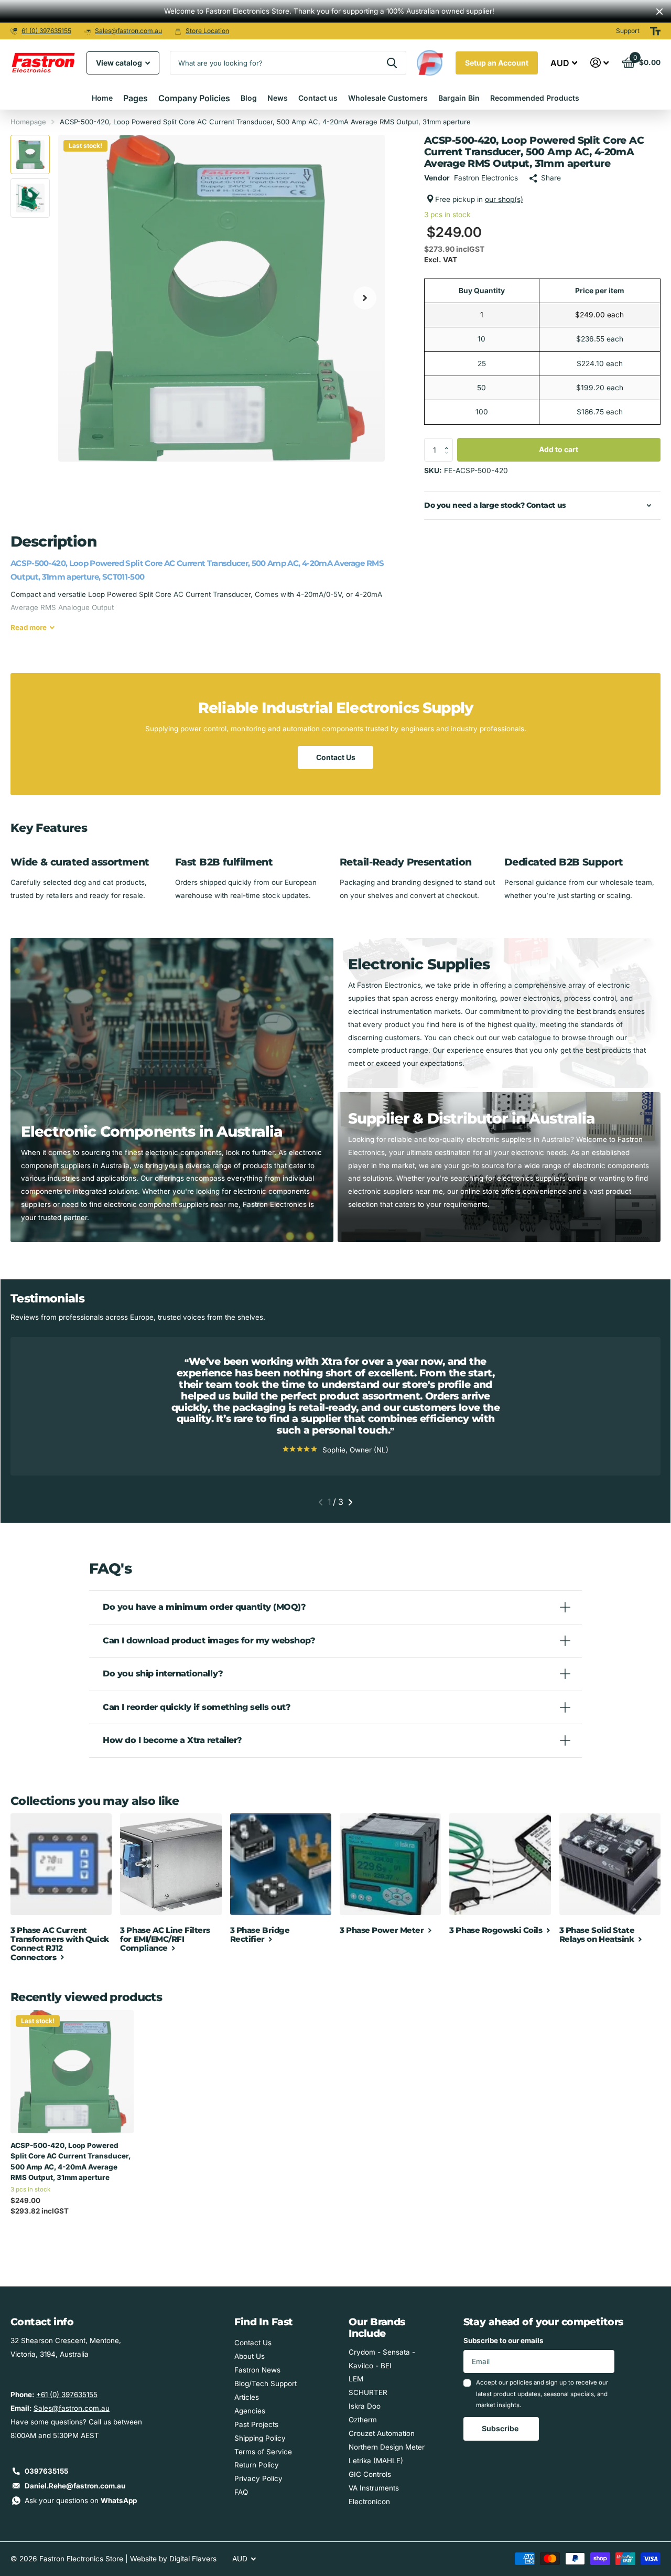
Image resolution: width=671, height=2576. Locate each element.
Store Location (207, 31)
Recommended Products (535, 98)
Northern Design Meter (387, 2447)
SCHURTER (368, 2392)
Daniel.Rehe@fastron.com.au (75, 2486)
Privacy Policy (258, 2478)
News (278, 98)
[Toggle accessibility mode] (655, 31)
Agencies (250, 2411)
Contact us (318, 98)
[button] (449, 441)
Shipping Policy (260, 2438)
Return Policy (257, 2465)
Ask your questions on (81, 2500)
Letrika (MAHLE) (376, 2461)
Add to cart (559, 449)
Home (102, 98)
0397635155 (46, 2471)
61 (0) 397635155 (46, 31)
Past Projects (256, 2424)
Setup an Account (497, 63)
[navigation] (30, 154)
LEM (356, 2379)
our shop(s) (504, 199)
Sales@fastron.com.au (128, 31)
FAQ (241, 2492)
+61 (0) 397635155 (67, 2395)
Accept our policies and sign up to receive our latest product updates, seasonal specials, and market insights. (542, 2394)
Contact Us (336, 757)
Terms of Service (263, 2452)
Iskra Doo (365, 2406)
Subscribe (501, 2428)
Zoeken (392, 63)
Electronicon (369, 2502)
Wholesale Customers (388, 98)
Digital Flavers (193, 2559)
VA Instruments (374, 2488)
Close (659, 11)
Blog (249, 98)
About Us (250, 2356)
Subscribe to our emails (504, 2340)
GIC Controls (370, 2474)
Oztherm (363, 2420)
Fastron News (257, 2370)
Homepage (28, 122)
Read (29, 627)
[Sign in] (600, 63)
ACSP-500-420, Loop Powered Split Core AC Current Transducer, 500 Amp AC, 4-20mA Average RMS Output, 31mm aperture (71, 2161)
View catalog (120, 63)
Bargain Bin (459, 98)
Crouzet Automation (382, 2433)
